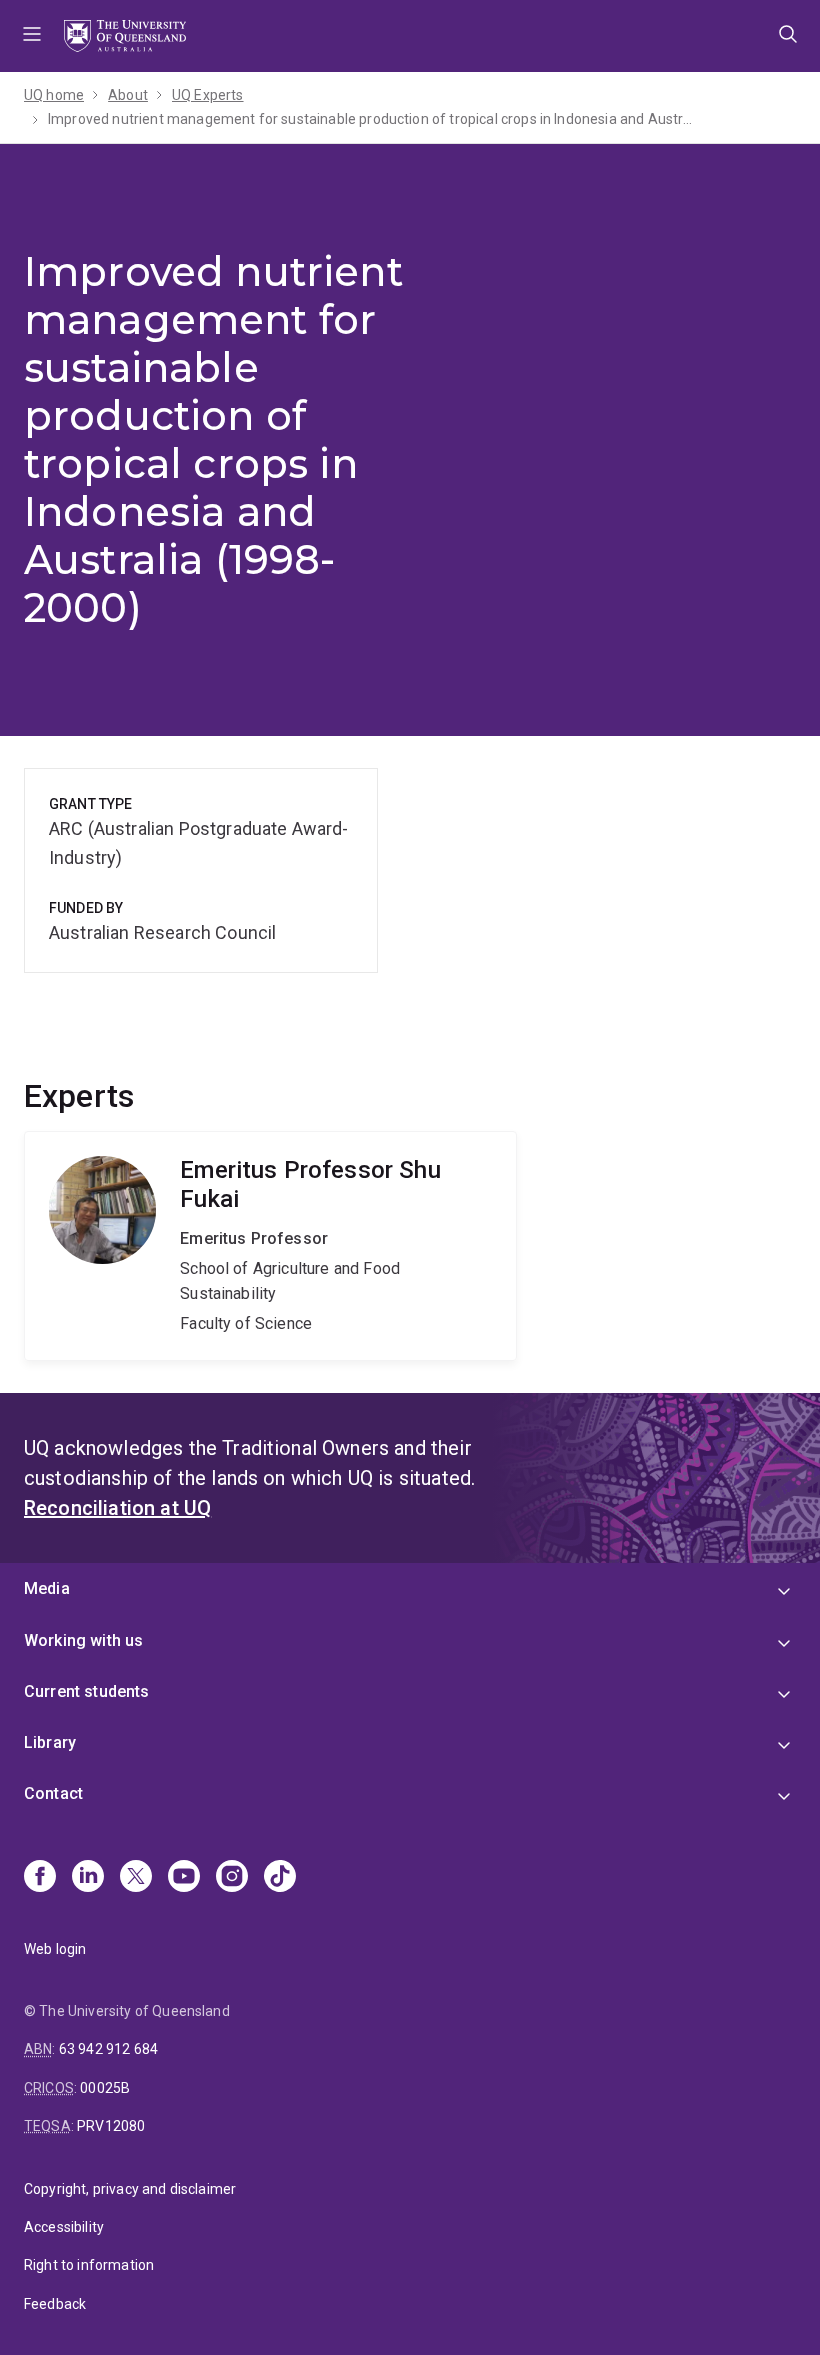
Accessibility (64, 2227)
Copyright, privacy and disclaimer (130, 2189)
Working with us (83, 1640)
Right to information (89, 2265)
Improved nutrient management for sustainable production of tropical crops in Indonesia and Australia (373, 119)
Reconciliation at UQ (117, 1508)
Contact (53, 1793)
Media (47, 1588)
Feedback (55, 2304)
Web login (55, 1949)
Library (50, 1742)
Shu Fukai (270, 1246)
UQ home (54, 95)
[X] (136, 1878)
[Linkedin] (88, 1878)
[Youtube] (184, 1878)
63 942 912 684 (108, 2049)
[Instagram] (232, 1878)
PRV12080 (111, 2126)
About (128, 95)
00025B (105, 2088)
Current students (87, 1691)
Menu (32, 36)
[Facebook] (40, 1878)
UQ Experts (208, 95)
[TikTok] (280, 1878)
